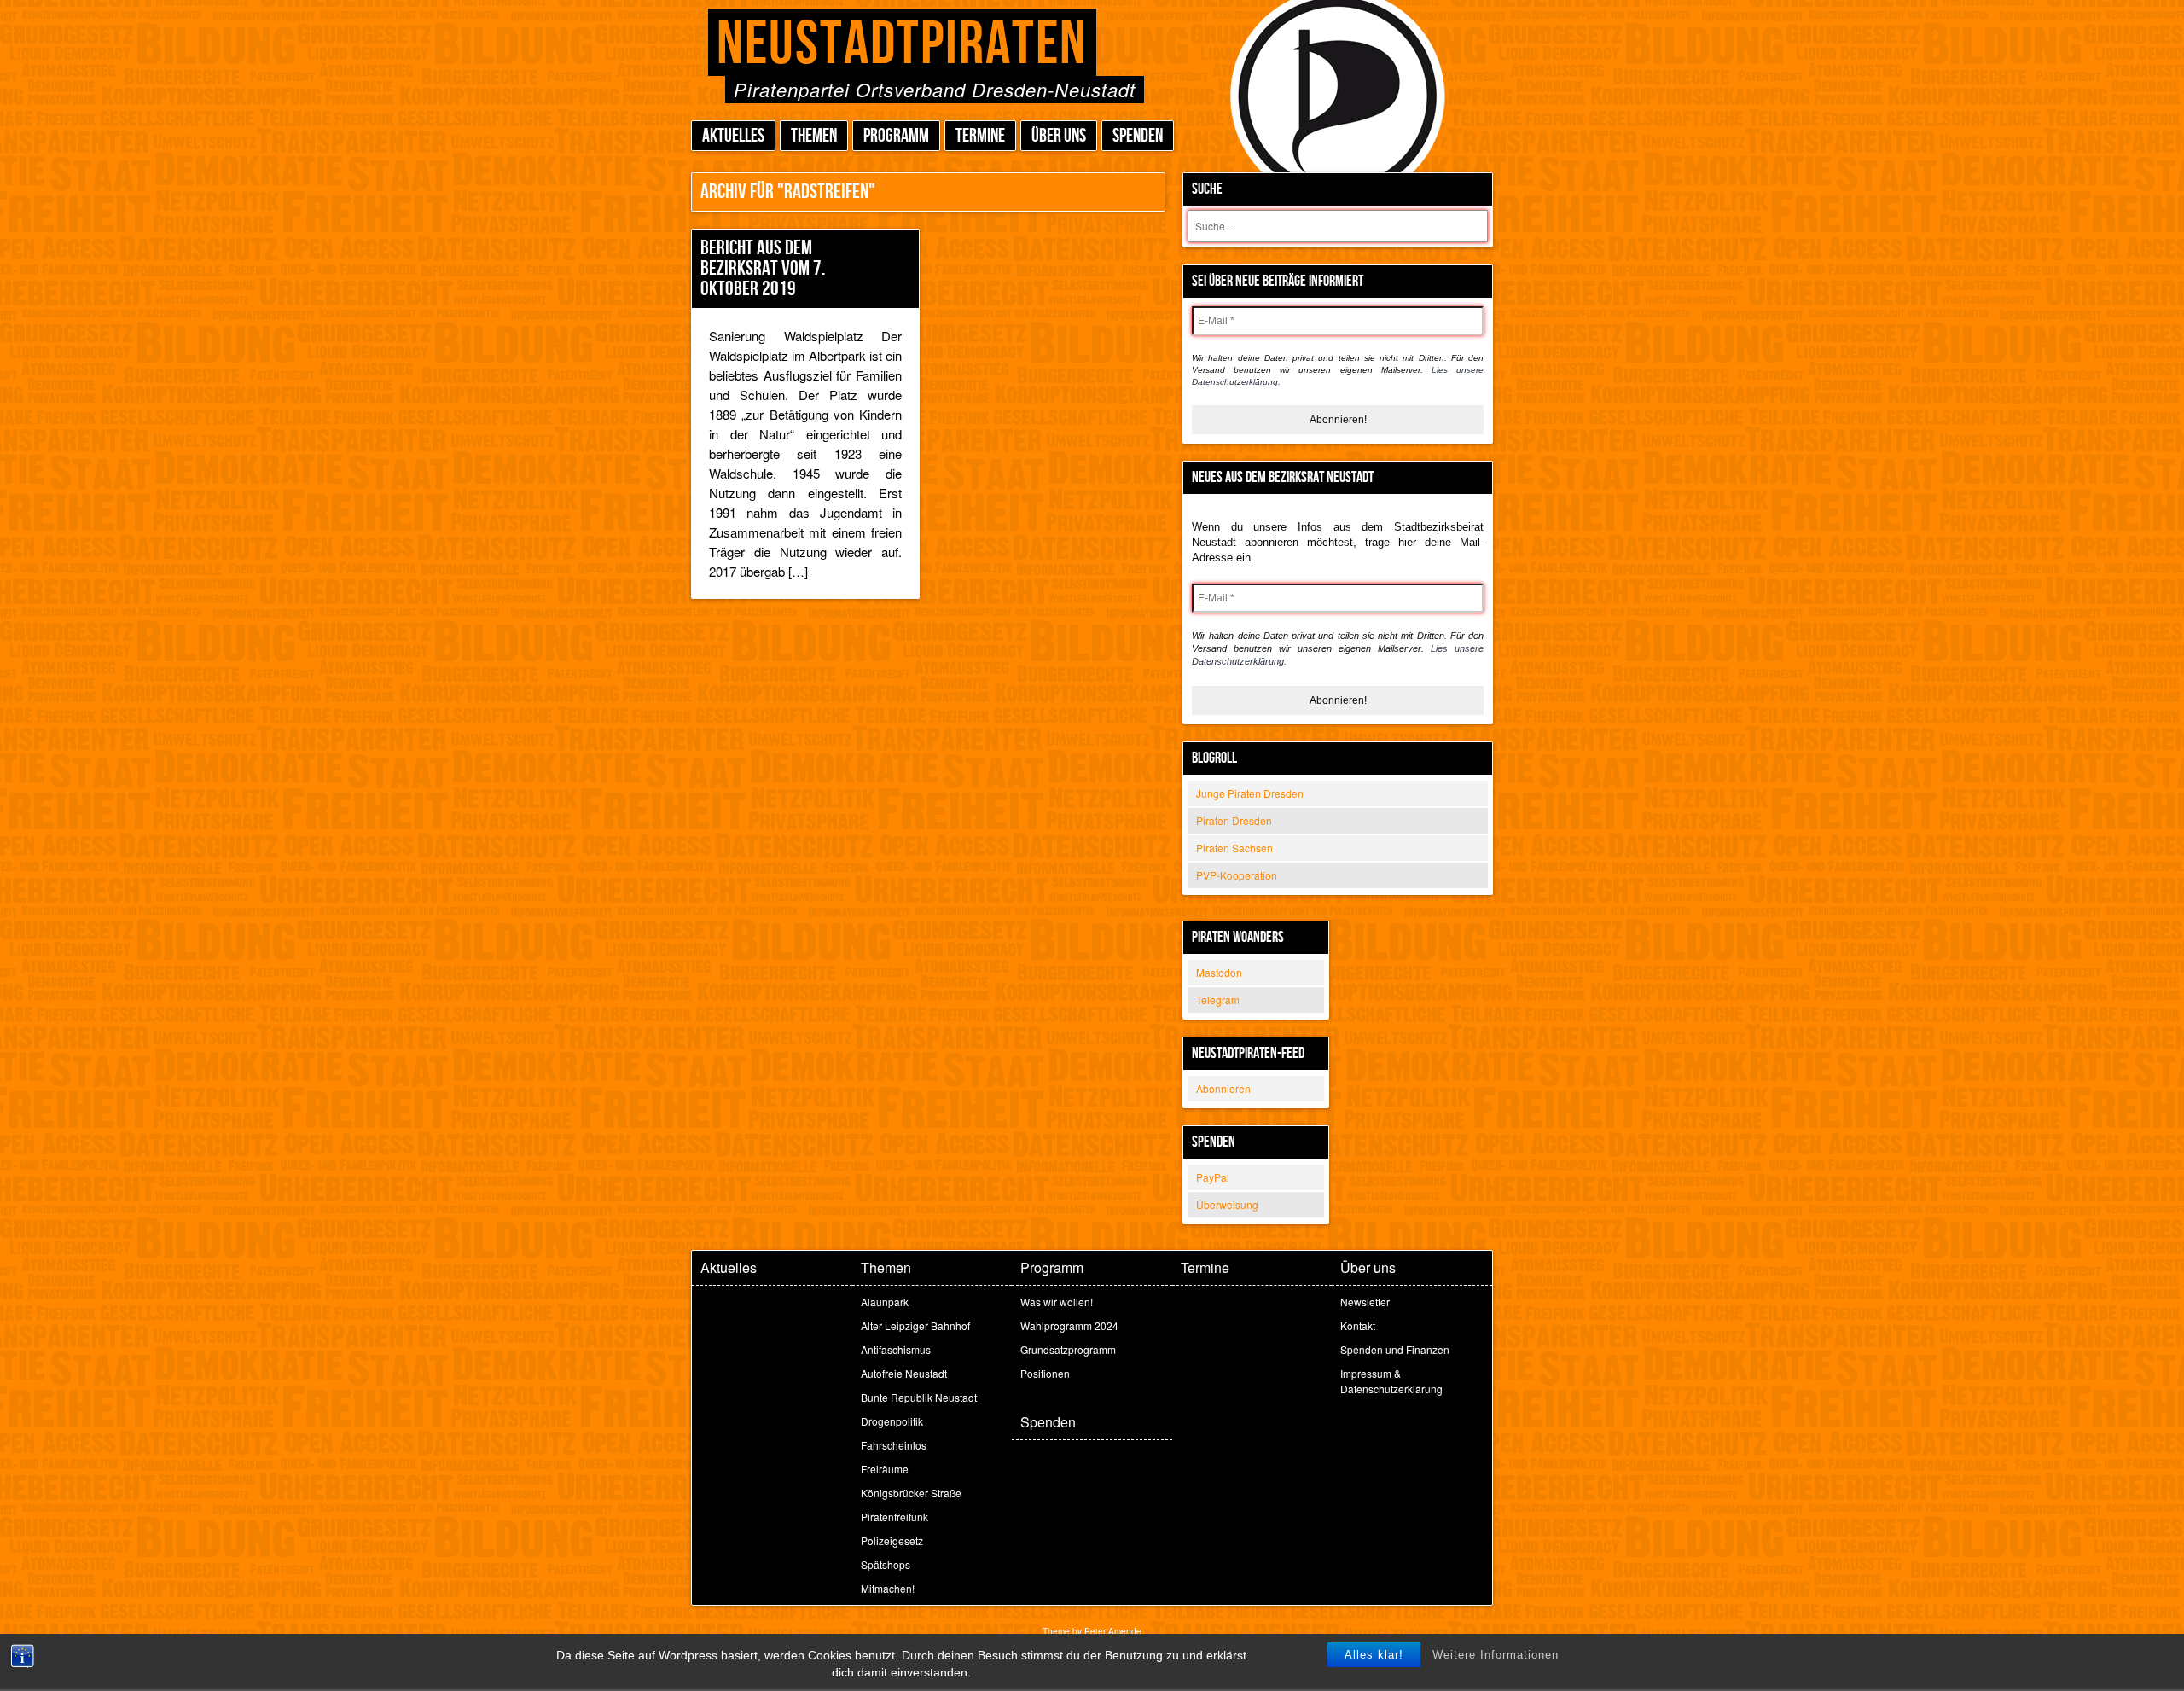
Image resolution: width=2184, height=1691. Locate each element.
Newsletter (1365, 1302)
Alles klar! (1374, 1655)
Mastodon (1219, 972)
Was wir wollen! (1057, 1302)
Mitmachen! (888, 1588)
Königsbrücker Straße (911, 1493)
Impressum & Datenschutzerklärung (1391, 1381)
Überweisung (1227, 1204)
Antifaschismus (896, 1349)
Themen (814, 136)
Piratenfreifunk (895, 1517)
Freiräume (885, 1469)
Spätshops (886, 1564)
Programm (896, 136)
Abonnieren (1223, 1088)
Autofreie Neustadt (904, 1373)
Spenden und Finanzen (1395, 1349)
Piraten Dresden (1234, 820)
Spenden (1138, 136)
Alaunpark (885, 1302)
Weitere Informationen (1496, 1655)
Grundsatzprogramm (1068, 1349)
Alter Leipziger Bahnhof (915, 1325)
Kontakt (1358, 1325)
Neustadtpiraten (902, 45)
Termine (980, 136)
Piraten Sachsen (1234, 848)
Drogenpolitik (892, 1421)
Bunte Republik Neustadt (919, 1397)
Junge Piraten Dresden (1250, 793)
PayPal (1213, 1177)
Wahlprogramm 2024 (1069, 1325)
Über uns (1059, 136)
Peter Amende (1113, 1631)
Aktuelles (733, 136)
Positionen (1045, 1373)
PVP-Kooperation (1237, 875)
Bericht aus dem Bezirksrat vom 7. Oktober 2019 (763, 268)
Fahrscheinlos (894, 1445)
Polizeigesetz (892, 1540)
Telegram (1218, 999)
